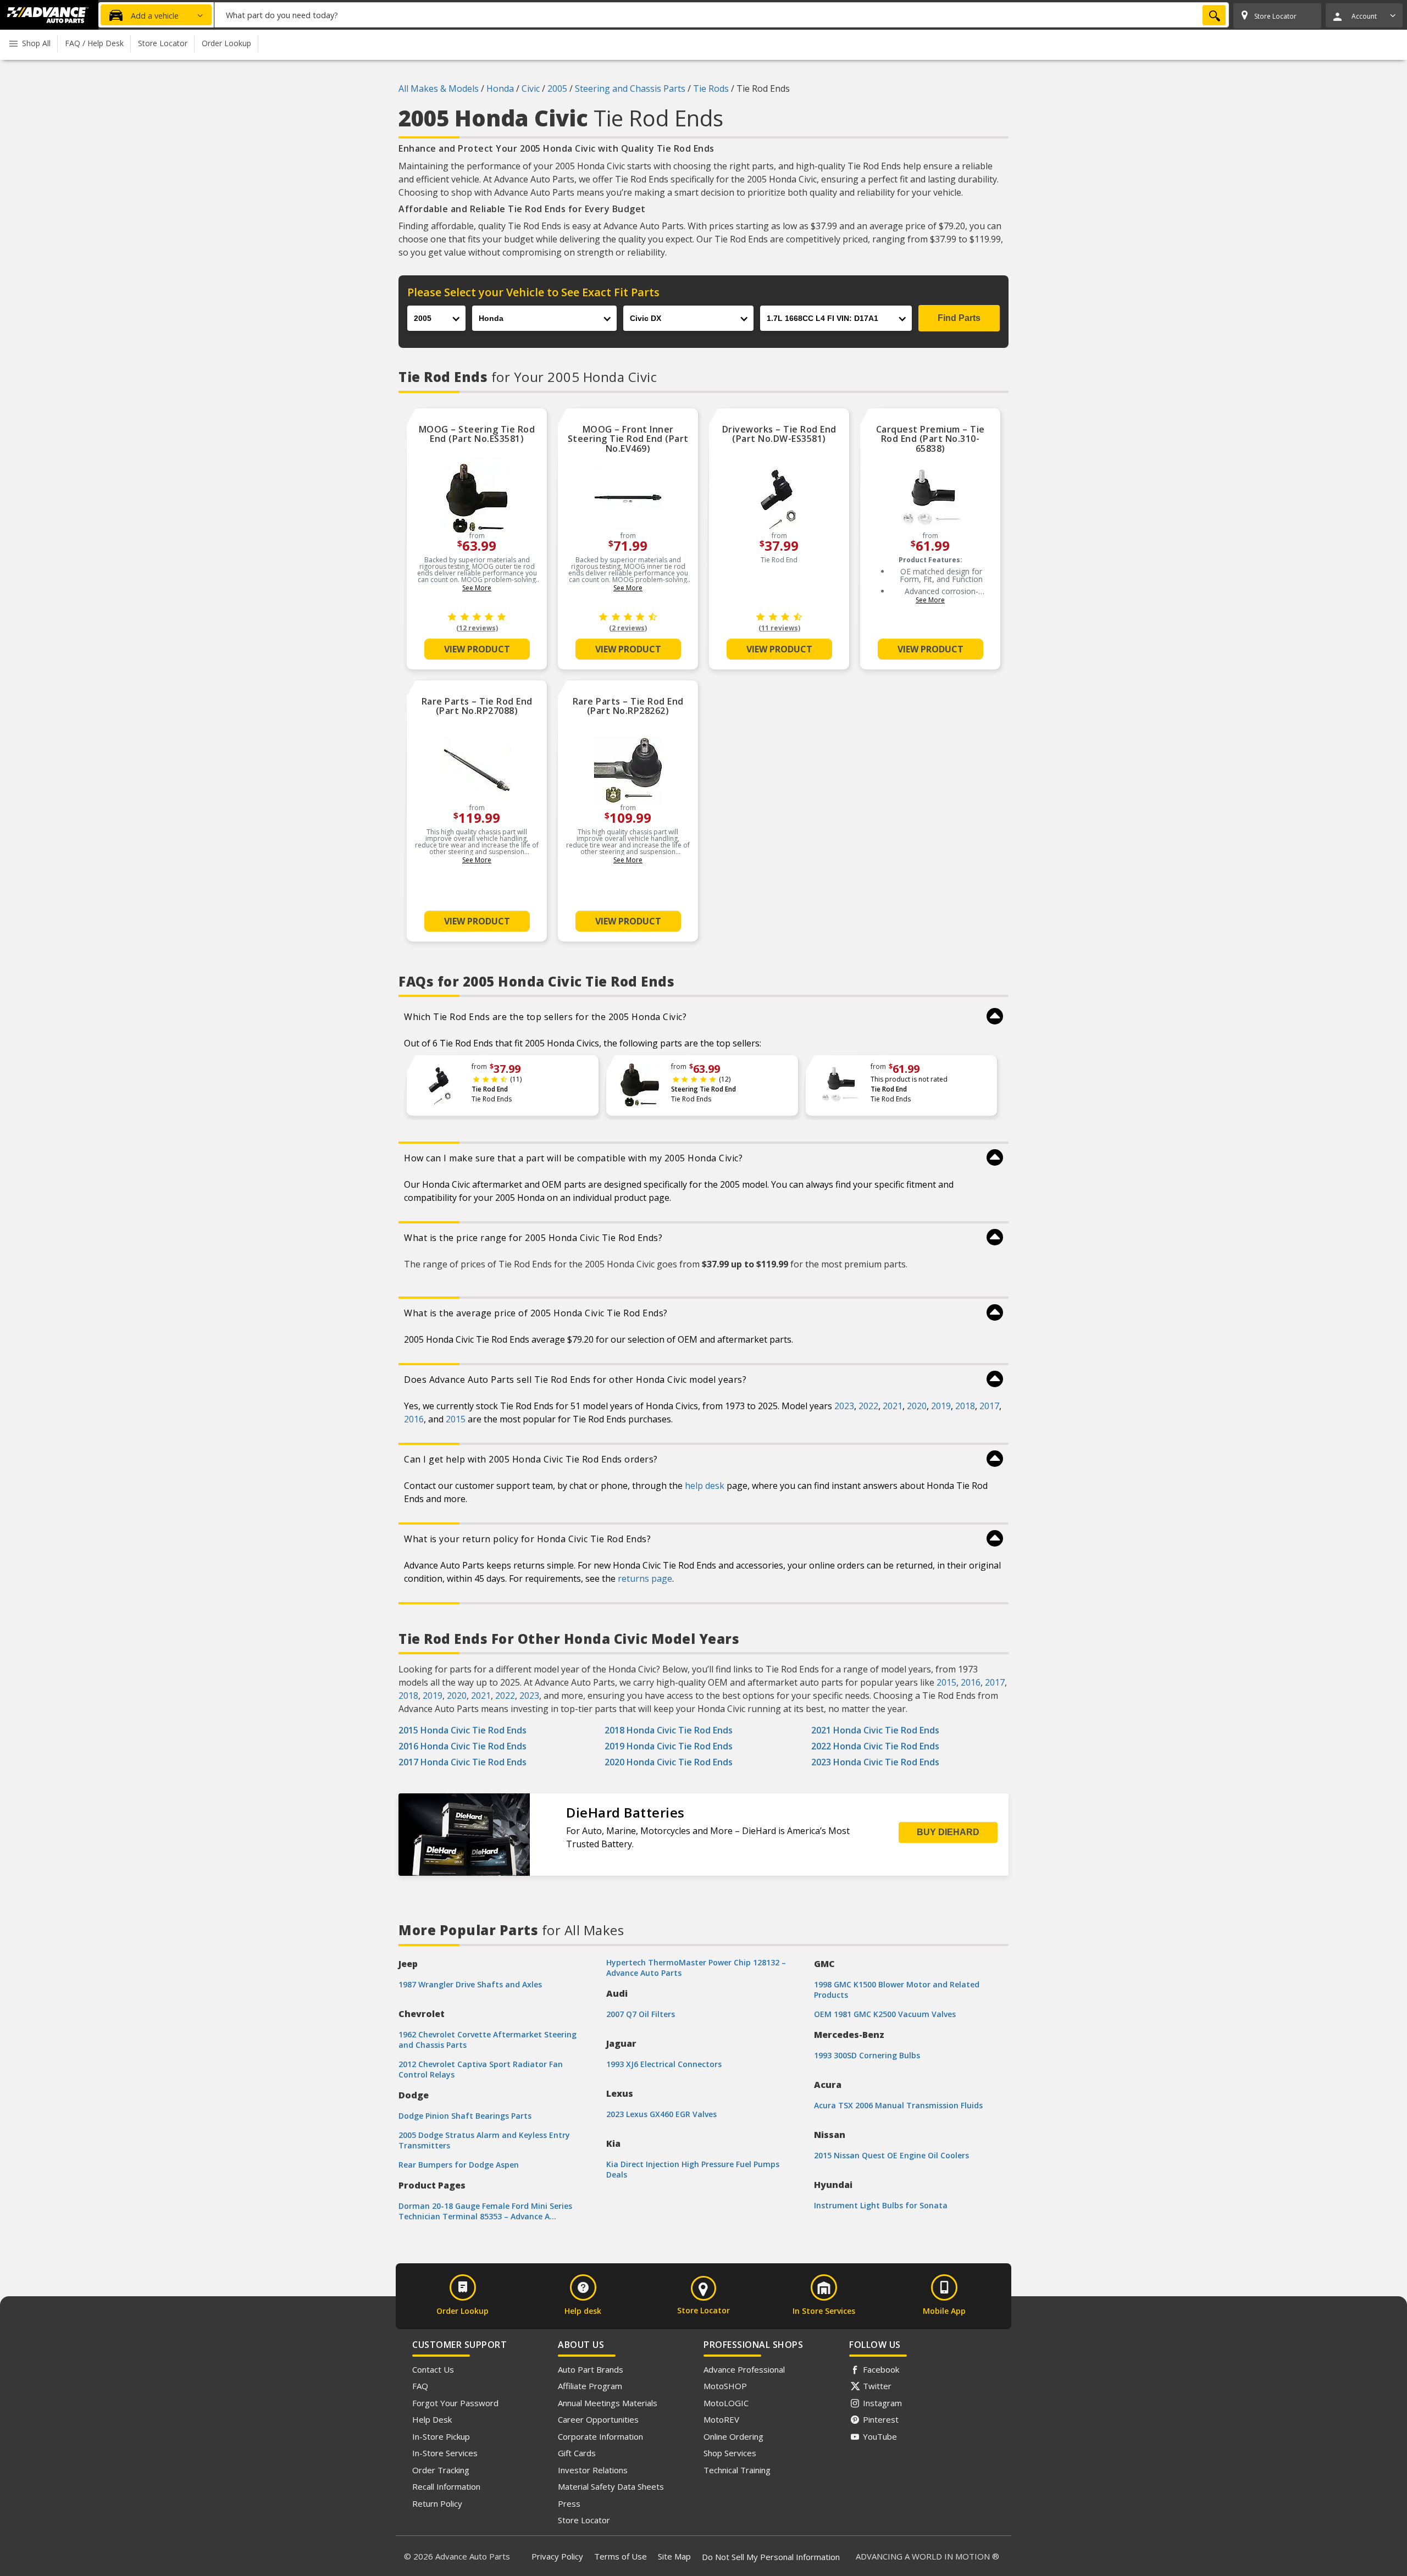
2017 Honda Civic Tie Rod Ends (462, 1762)
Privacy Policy (557, 2556)
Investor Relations (593, 2470)
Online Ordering (733, 2436)
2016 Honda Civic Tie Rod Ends (462, 1746)
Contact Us (433, 2369)
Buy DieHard (948, 1832)
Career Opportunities (598, 2419)
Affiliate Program (590, 2386)
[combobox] (722, 15)
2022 (868, 1406)
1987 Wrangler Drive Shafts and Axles (470, 1984)
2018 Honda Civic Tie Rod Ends (669, 1730)
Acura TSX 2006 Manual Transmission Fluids (898, 2105)
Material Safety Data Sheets (611, 2486)
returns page (645, 1578)
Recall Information (446, 2486)
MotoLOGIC (726, 2403)
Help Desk (432, 2419)
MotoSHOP (725, 2386)
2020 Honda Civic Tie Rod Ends (669, 1762)
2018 (965, 1406)
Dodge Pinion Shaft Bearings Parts (465, 2116)
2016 (414, 1419)
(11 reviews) (779, 628)
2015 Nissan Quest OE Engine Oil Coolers (891, 2155)
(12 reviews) (477, 628)
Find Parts (959, 318)
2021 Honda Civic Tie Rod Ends (875, 1730)
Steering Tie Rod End (703, 1089)
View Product (477, 649)
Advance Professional (744, 2369)
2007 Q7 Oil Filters (641, 2014)
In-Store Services (445, 2453)
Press (569, 2503)
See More (477, 588)
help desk (705, 1486)
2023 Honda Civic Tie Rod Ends (875, 1762)
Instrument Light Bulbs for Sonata (881, 2205)
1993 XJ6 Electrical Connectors (664, 2064)
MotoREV (721, 2419)
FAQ (420, 2386)
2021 (893, 1406)
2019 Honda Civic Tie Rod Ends (669, 1746)
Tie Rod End (490, 1089)
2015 (456, 1419)
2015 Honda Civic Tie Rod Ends (462, 1730)
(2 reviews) (628, 628)
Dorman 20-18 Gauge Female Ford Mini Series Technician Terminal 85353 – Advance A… (485, 2211)
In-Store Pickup (441, 2436)
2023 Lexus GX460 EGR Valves (661, 2114)
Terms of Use (621, 2556)
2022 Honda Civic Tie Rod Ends (875, 1746)
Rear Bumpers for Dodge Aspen (459, 2165)
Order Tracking (441, 2470)
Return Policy (437, 2503)
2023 (844, 1406)
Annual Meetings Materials (608, 2403)
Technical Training (737, 2470)
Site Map (674, 2556)
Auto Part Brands (591, 2369)
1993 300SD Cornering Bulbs (867, 2055)
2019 (941, 1406)
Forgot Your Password (455, 2403)
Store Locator (584, 2520)
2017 (989, 1406)
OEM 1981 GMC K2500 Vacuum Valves (885, 2014)
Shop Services (730, 2453)
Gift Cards (577, 2453)
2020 (917, 1406)
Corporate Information (600, 2436)
